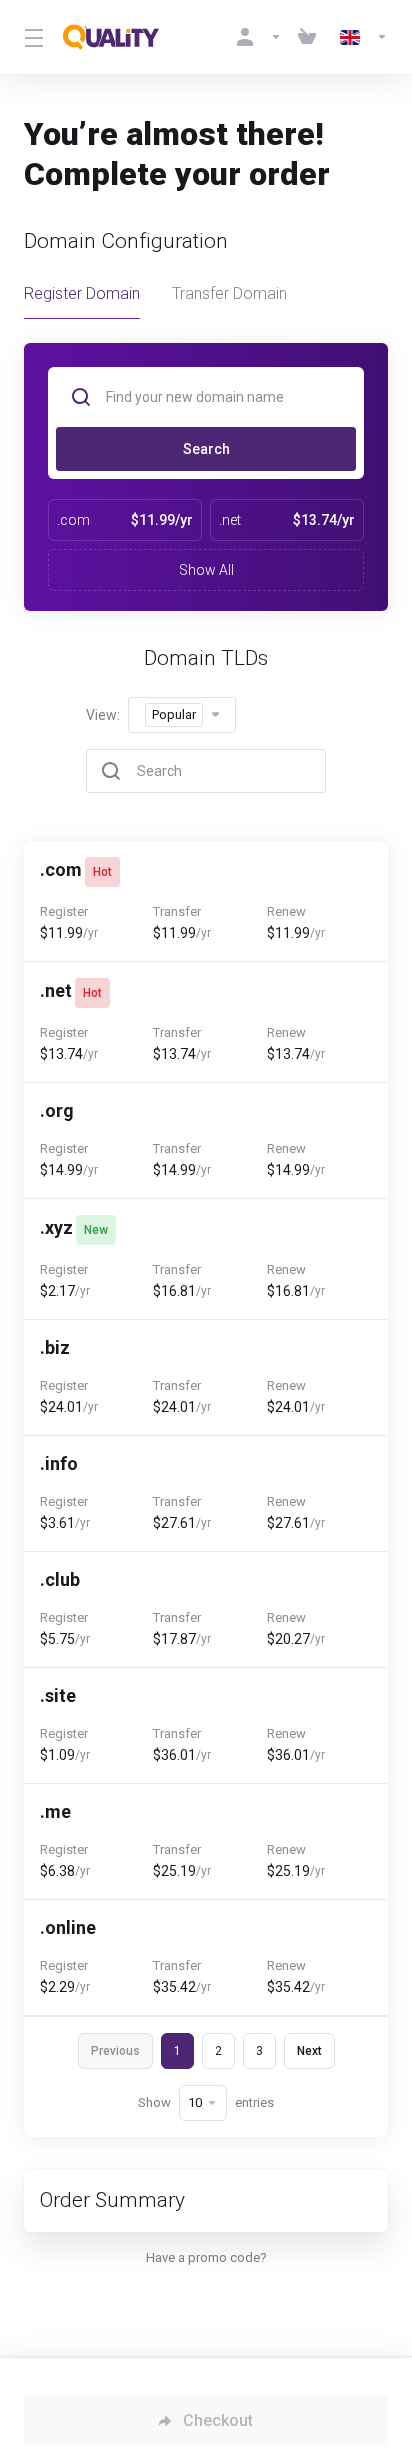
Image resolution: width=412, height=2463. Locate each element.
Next (309, 2051)
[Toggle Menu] (31, 37)
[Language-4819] (360, 37)
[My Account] (259, 37)
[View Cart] (311, 37)
